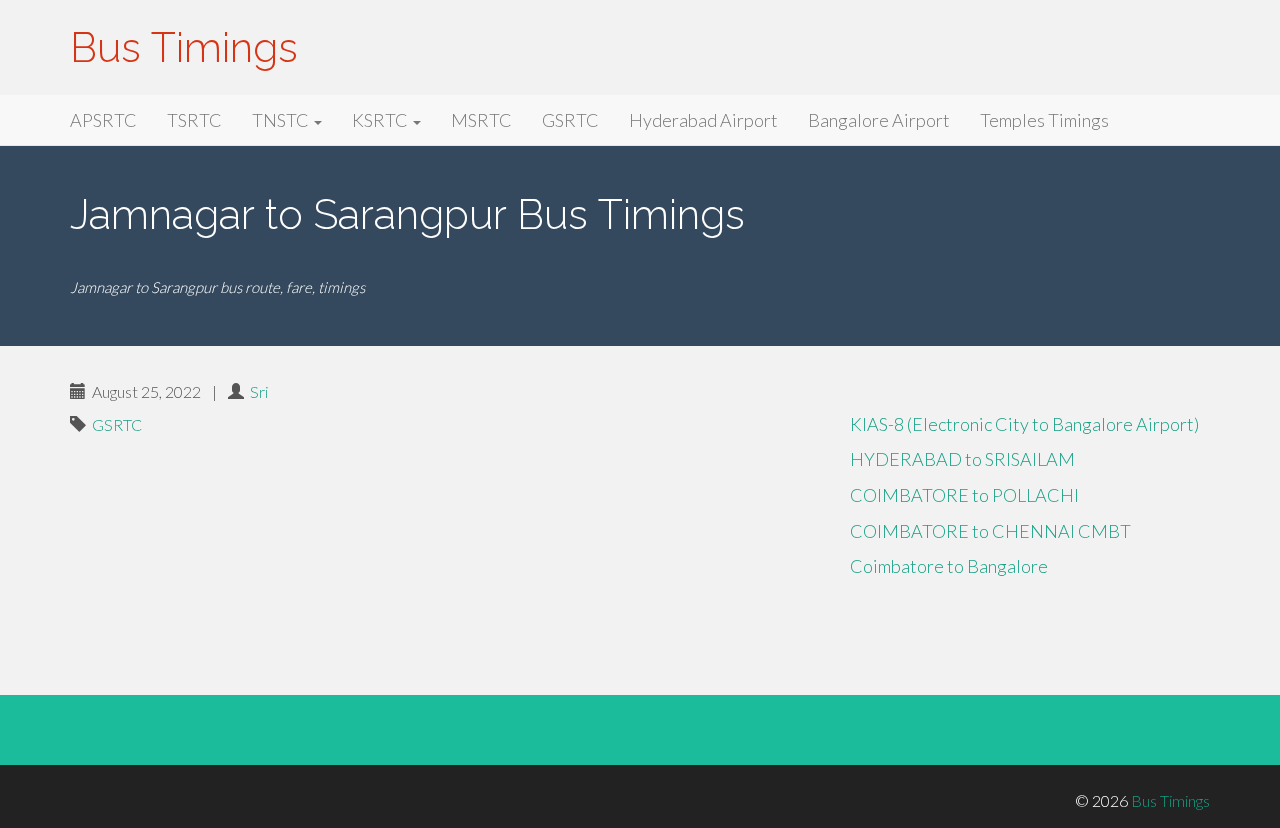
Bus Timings (184, 47)
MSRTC (481, 120)
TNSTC (282, 120)
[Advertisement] (445, 538)
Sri (259, 391)
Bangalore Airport (879, 120)
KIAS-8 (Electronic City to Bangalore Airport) (1024, 424)
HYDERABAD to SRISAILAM (962, 459)
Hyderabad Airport (703, 120)
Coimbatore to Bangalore (949, 566)
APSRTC (103, 120)
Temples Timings (1044, 120)
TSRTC (194, 120)
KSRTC (381, 120)
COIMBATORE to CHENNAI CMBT (990, 531)
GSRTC (570, 120)
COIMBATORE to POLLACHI (964, 495)
